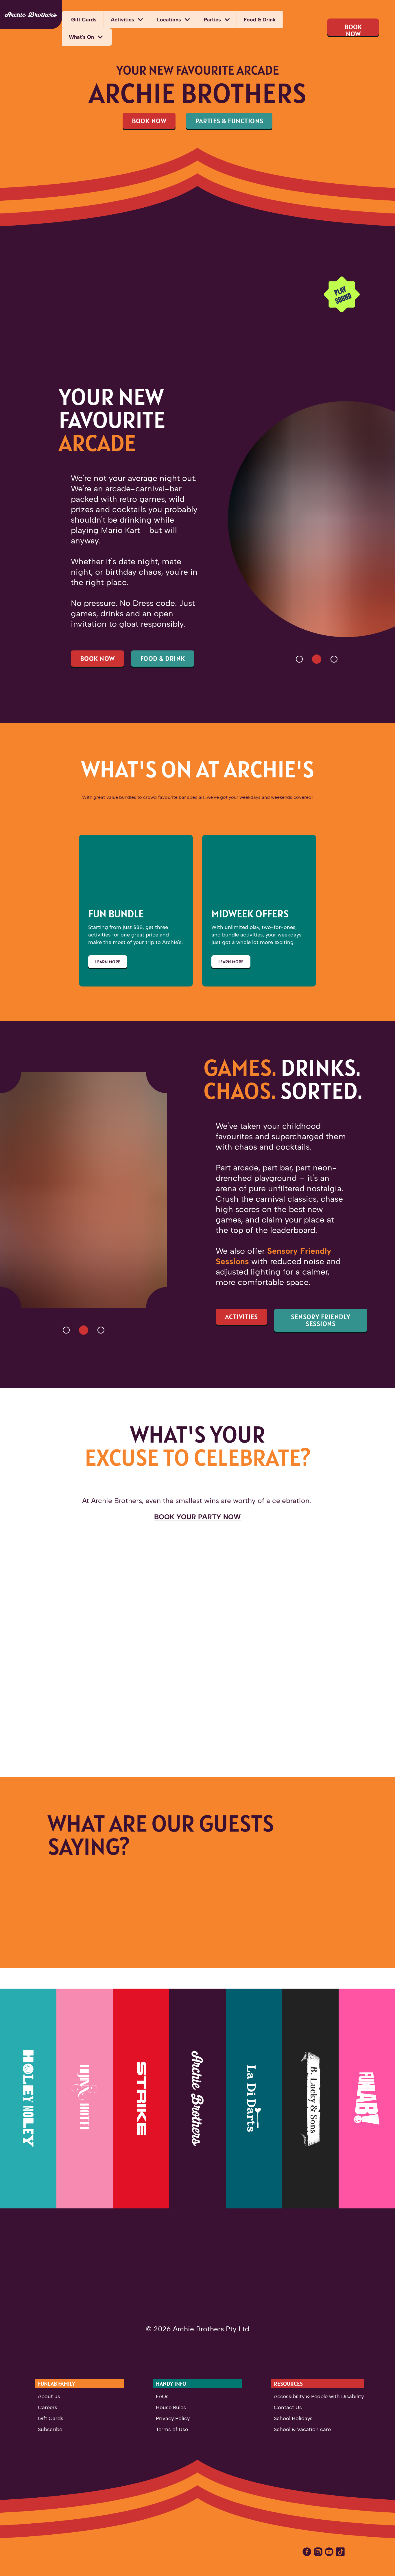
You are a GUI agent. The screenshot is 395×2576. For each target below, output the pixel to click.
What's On (81, 37)
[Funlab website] (367, 2099)
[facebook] (308, 2552)
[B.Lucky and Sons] (310, 2099)
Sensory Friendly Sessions (321, 1320)
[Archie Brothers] (31, 14)
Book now (97, 658)
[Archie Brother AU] (197, 2099)
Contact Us (288, 2407)
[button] (299, 659)
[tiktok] (341, 2552)
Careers (48, 2407)
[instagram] (319, 2552)
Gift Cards (84, 20)
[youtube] (330, 2552)
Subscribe (50, 2429)
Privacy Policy (173, 2418)
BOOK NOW (353, 29)
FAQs (162, 2396)
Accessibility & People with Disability (319, 2396)
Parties (212, 20)
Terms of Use (172, 2429)
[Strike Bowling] (141, 2099)
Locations (169, 20)
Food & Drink (260, 20)
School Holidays (293, 2418)
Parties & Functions (229, 121)
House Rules (171, 2407)
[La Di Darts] (254, 2099)
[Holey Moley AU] (28, 2099)
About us (49, 2396)
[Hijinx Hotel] (85, 2099)
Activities (122, 20)
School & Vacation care (302, 2429)
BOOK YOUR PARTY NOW (197, 1517)
